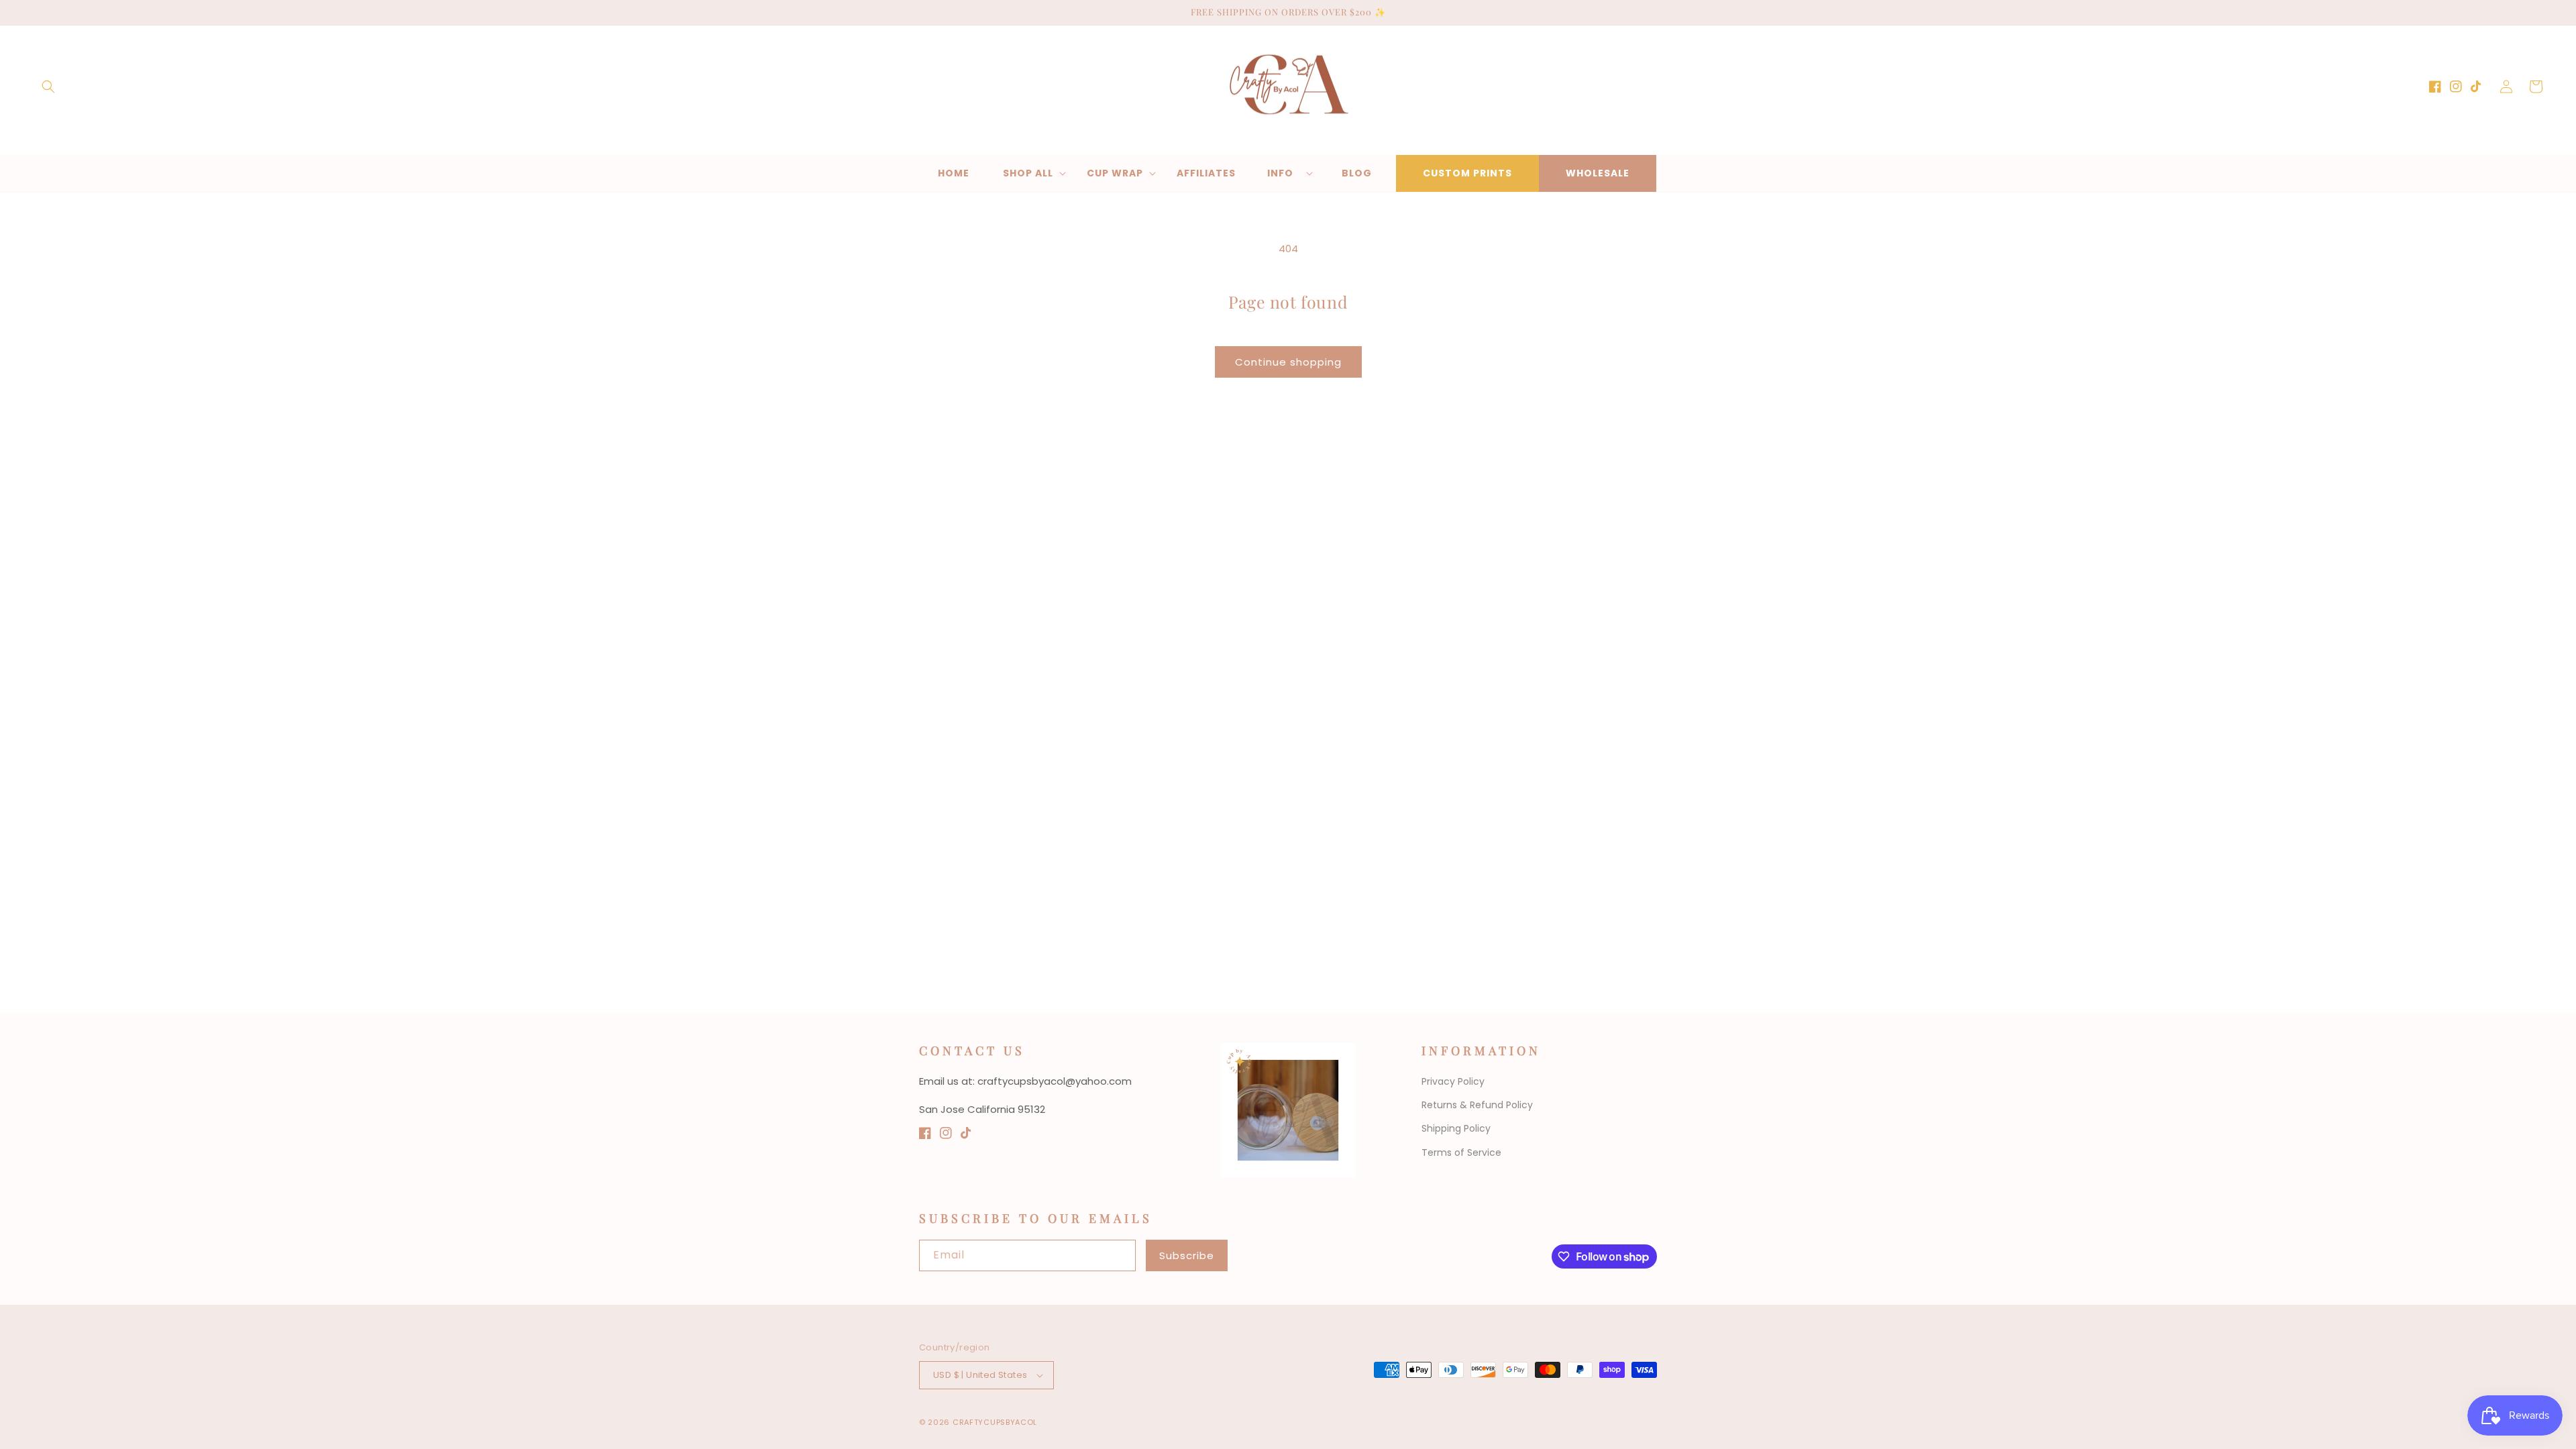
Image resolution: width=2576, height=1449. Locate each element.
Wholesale (1598, 173)
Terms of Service (1461, 1152)
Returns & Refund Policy (1477, 1105)
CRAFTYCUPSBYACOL (995, 1422)
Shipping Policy (1456, 1128)
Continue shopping (1288, 362)
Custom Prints (1467, 173)
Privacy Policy (1453, 1081)
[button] (48, 87)
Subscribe (1187, 1255)
